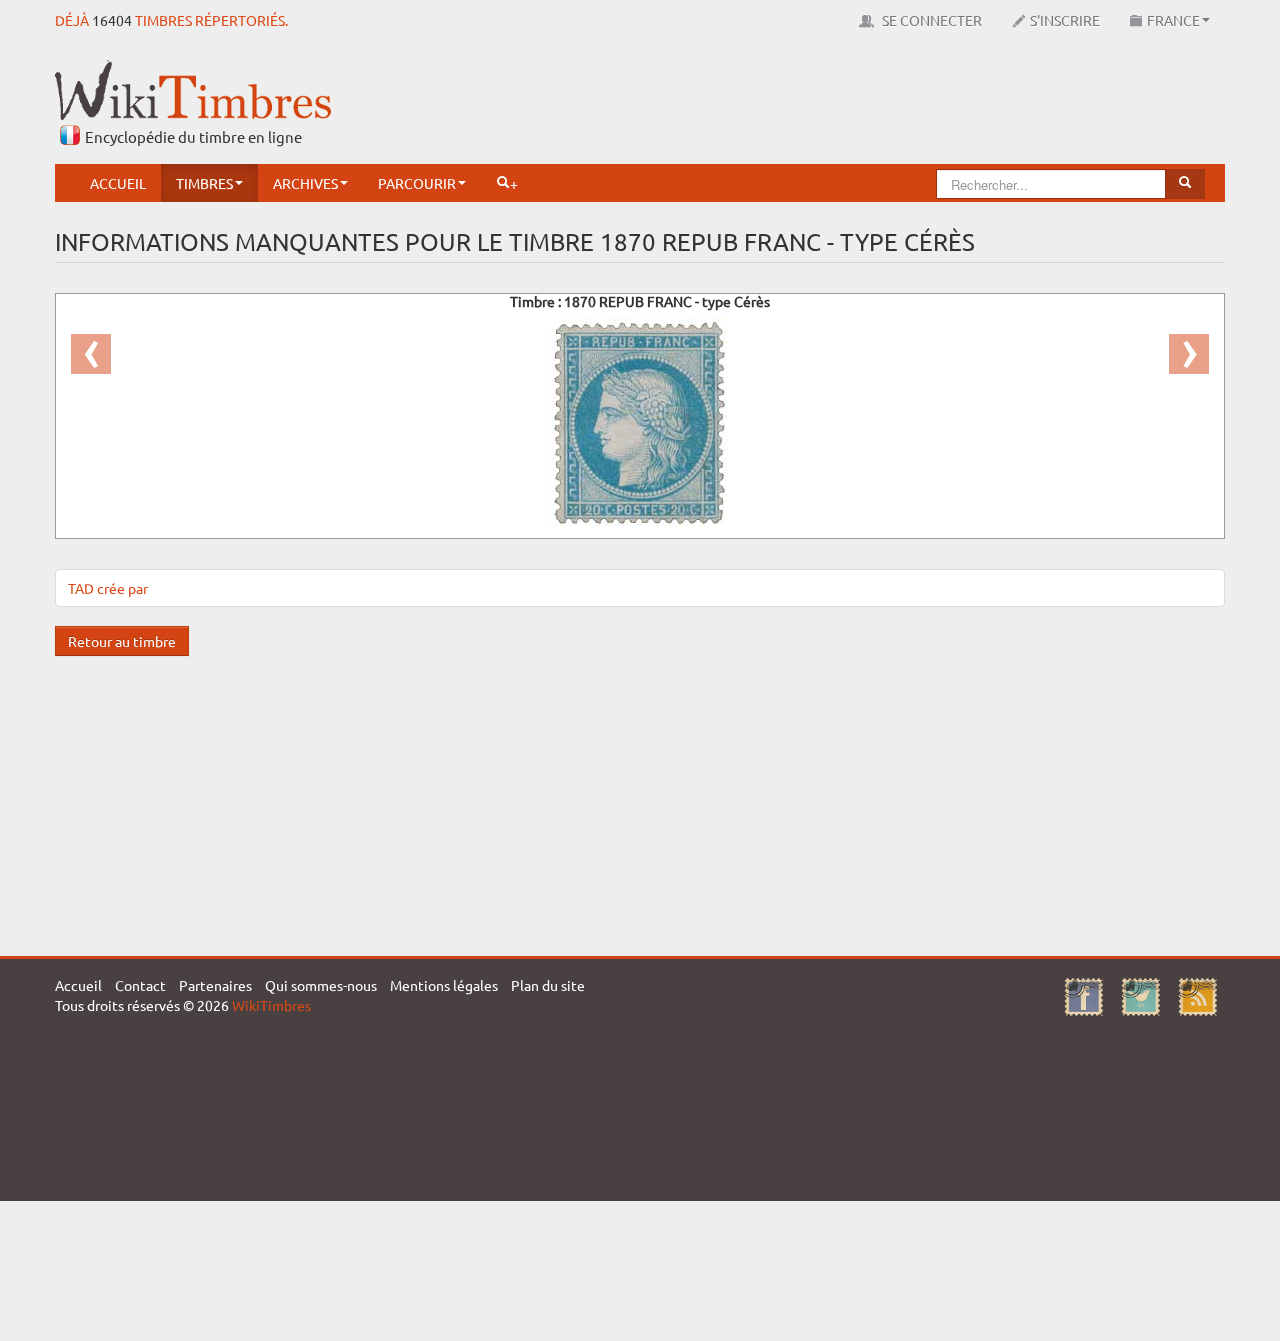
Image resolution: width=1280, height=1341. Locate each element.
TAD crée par (108, 588)
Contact (140, 985)
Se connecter (930, 20)
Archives (305, 183)
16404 (112, 20)
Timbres (204, 183)
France (1173, 20)
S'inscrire (1065, 20)
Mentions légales (444, 985)
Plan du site (548, 985)
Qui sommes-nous (321, 985)
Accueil (118, 183)
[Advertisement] (861, 105)
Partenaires (215, 985)
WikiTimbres (271, 1005)
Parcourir (417, 183)
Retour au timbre (122, 641)
